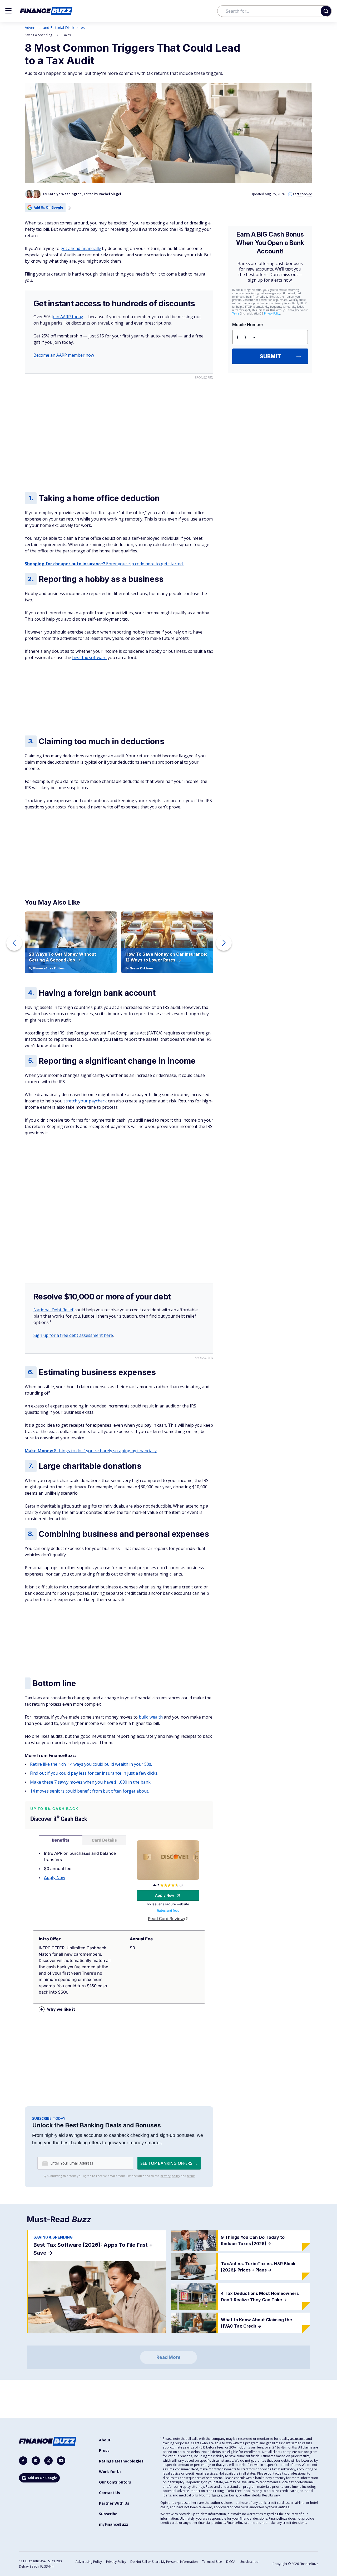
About (105, 2440)
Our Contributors (115, 2482)
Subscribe (108, 2514)
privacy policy (170, 2176)
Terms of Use (212, 2562)
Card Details (104, 1840)
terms (191, 2176)
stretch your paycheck (85, 1101)
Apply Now (55, 1878)
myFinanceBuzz (114, 2524)
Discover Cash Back (59, 1819)
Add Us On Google (48, 207)
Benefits (61, 1840)
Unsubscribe (249, 2562)
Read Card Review (166, 1919)
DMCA (231, 2562)
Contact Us (110, 2493)
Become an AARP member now (64, 355)
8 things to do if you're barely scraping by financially (91, 1451)
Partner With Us (114, 2503)
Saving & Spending (38, 35)
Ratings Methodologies (121, 2461)
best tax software (89, 658)
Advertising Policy (89, 2562)
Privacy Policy (116, 2562)
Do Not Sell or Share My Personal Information (164, 2562)
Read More (168, 2357)
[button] (8, 11)
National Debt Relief (53, 1310)
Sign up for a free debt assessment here (73, 1335)
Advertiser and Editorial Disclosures (55, 28)
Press (104, 2450)
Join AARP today (67, 317)
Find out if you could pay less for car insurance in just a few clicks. (94, 1773)
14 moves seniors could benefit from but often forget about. (90, 1791)
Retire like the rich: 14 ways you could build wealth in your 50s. (91, 1764)
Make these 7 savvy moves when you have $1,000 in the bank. (91, 1782)
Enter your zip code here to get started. (104, 564)
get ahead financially (81, 248)
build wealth (151, 1717)
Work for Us (110, 2472)
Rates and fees (168, 1911)
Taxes (66, 35)
